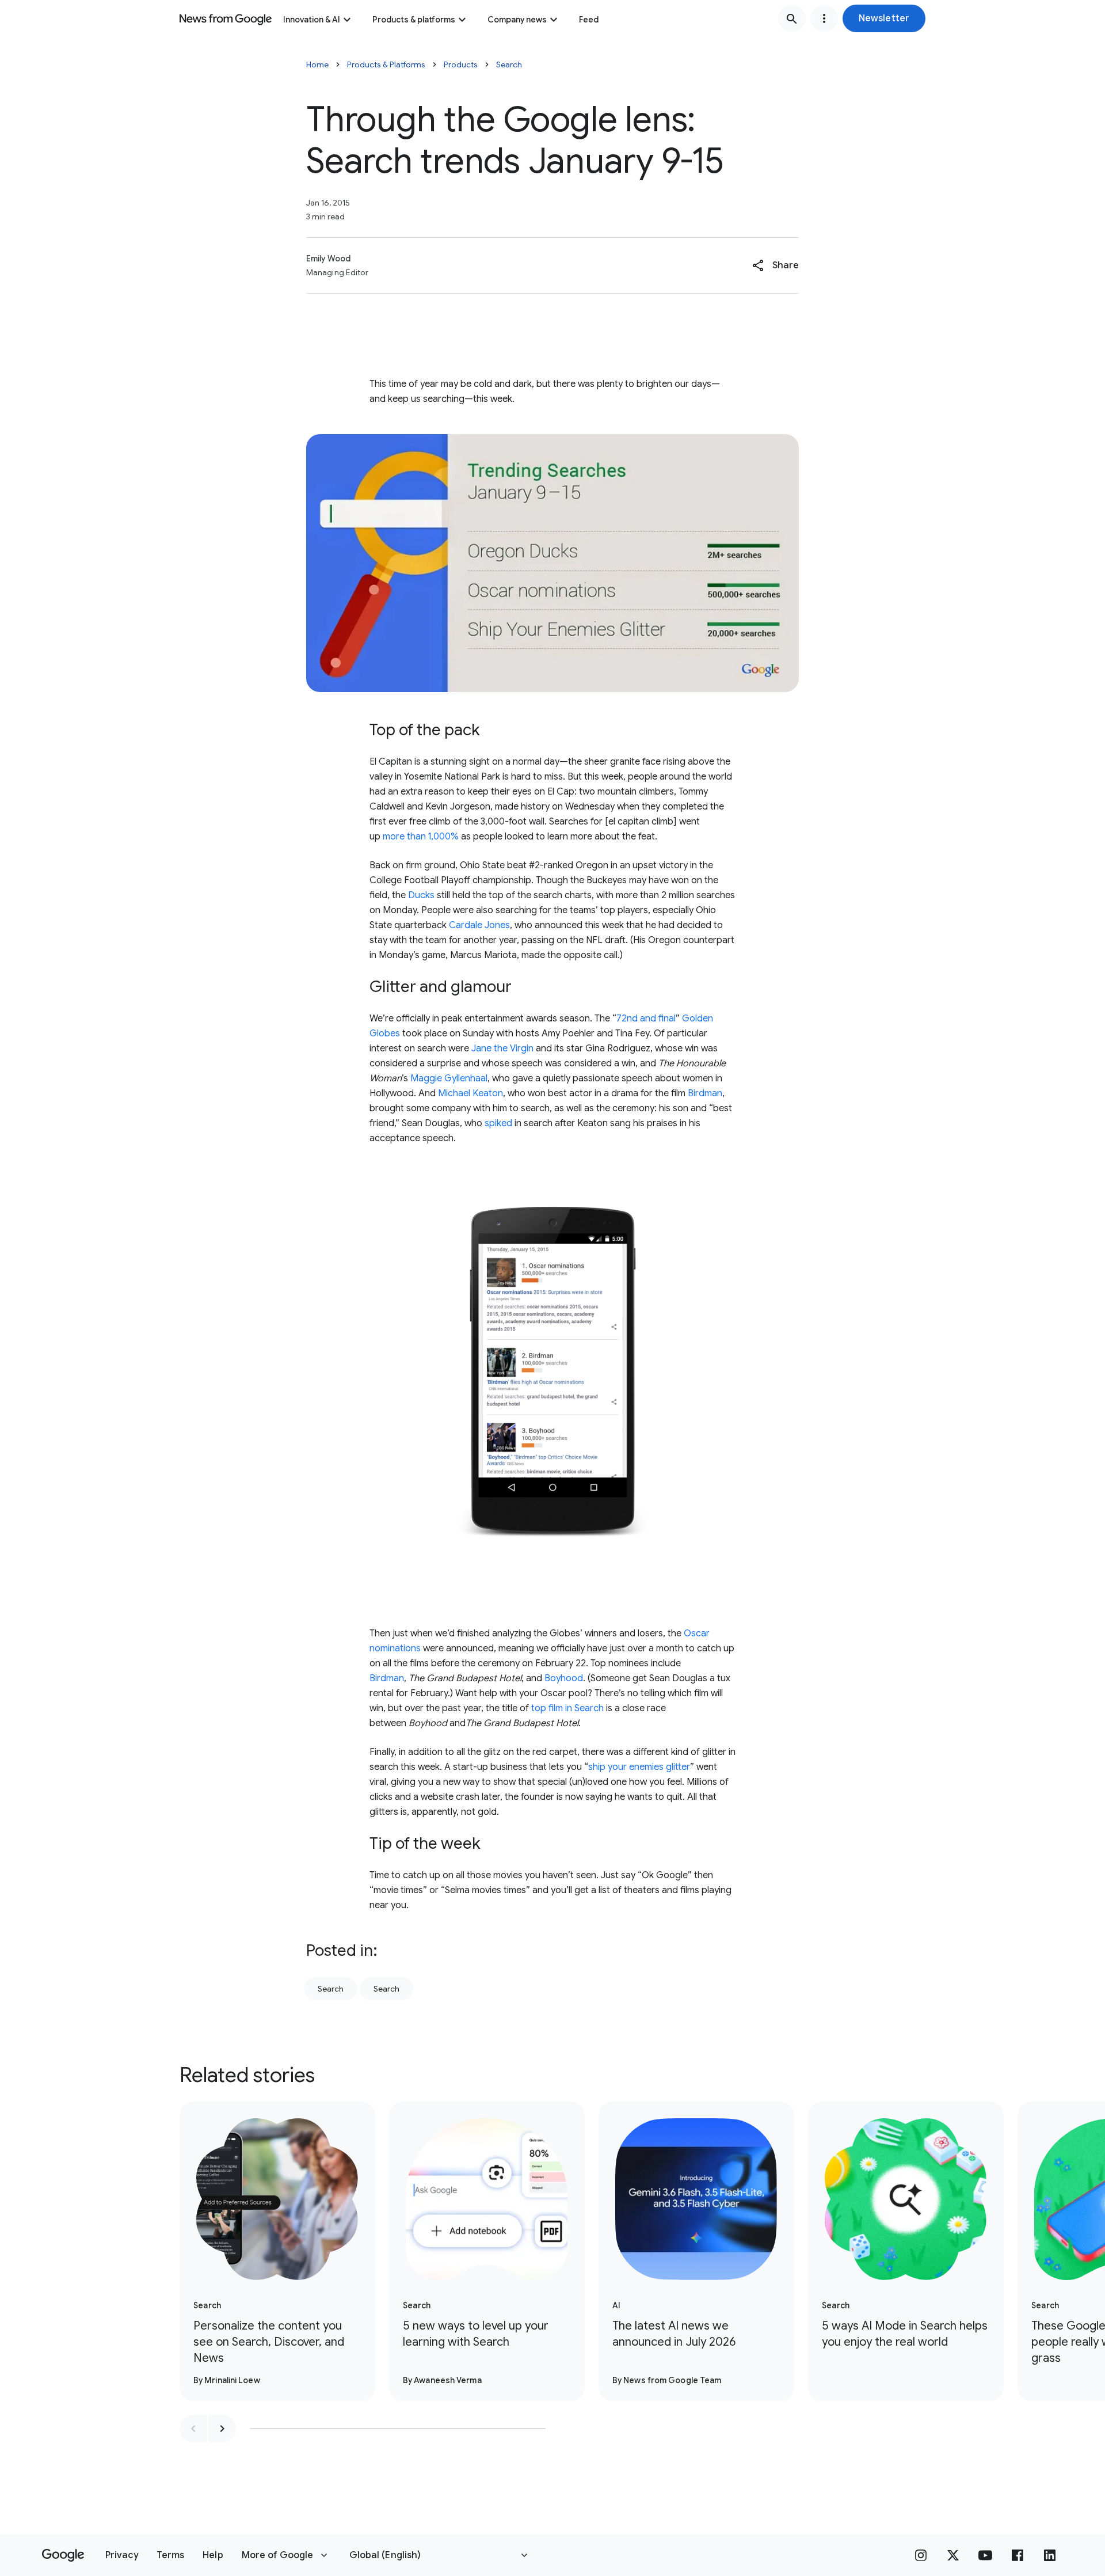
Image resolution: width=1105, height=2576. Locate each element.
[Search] (792, 18)
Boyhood (564, 1678)
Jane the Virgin (502, 1048)
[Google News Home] (226, 18)
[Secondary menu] (824, 18)
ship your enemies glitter (639, 1767)
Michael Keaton (470, 1093)
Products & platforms (414, 20)
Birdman (705, 1093)
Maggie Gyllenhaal (449, 1078)
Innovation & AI (312, 20)
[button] (884, 18)
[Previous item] (193, 2429)
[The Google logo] (63, 2555)
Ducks (421, 895)
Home (317, 64)
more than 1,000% (421, 837)
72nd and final (646, 1019)
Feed (589, 20)
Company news (517, 20)
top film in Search (567, 1708)
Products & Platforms (386, 64)
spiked (498, 1123)
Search (509, 64)
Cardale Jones (479, 925)
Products (461, 64)
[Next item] (222, 2429)
